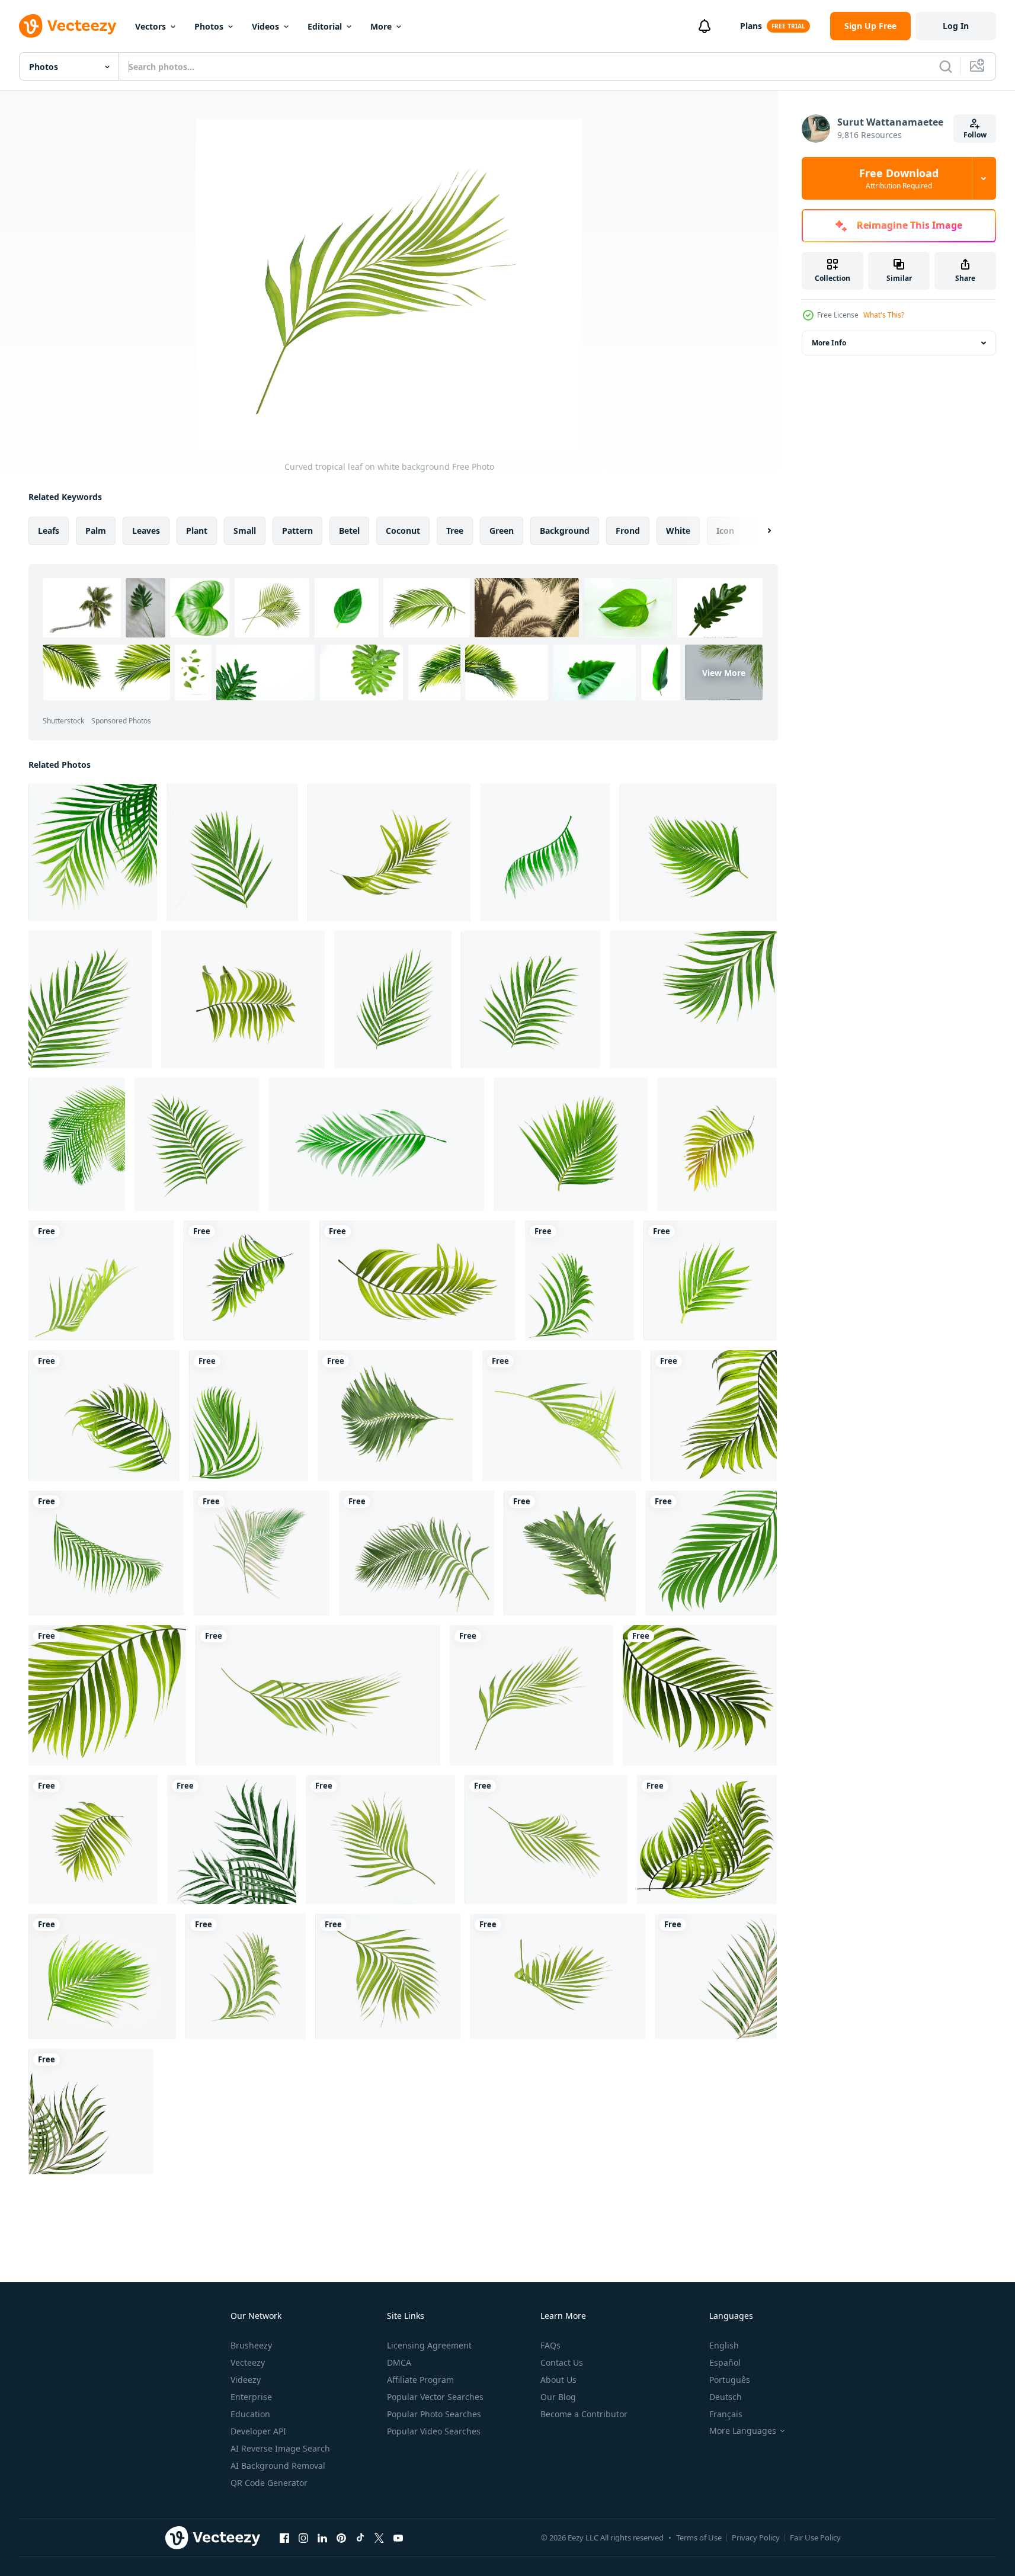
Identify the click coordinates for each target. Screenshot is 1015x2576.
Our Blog (558, 2397)
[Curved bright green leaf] (388, 1976)
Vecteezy (248, 2362)
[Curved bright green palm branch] (710, 1281)
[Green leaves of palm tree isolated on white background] (93, 853)
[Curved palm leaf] (101, 1281)
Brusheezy (251, 2345)
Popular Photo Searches (434, 2414)
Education (250, 2414)
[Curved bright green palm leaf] (107, 1695)
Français (726, 2414)
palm (96, 531)
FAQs (550, 2345)
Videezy (246, 2380)
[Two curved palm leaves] (707, 1840)
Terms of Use (699, 2537)
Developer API (258, 2431)
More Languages (743, 2431)
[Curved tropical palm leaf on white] (546, 1840)
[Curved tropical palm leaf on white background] (558, 1976)
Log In (956, 26)
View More (724, 672)
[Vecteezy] (68, 26)
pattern (297, 531)
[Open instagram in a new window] (303, 2537)
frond (628, 531)
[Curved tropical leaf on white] (562, 1416)
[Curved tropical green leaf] (380, 1840)
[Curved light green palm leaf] (93, 1840)
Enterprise (251, 2397)
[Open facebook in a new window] (284, 2537)
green (502, 531)
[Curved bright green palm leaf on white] (102, 1976)
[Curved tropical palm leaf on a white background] (318, 1695)
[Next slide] (759, 531)
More (381, 26)
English (724, 2345)
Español (725, 2362)
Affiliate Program (420, 2380)
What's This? (884, 315)
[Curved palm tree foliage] (246, 1976)
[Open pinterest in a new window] (341, 2537)
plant (197, 531)
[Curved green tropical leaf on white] (395, 1416)
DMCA (399, 2362)
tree (455, 531)
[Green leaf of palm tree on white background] (232, 853)
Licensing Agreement (429, 2345)
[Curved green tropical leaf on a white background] (714, 1416)
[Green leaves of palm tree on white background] (389, 853)
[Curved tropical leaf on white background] (531, 1695)
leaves (146, 531)
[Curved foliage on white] (579, 1281)
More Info (829, 343)
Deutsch (726, 2397)
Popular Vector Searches (435, 2397)
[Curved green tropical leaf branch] (106, 1553)
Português (730, 2380)
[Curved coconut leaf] (261, 1553)
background (565, 531)
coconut (403, 531)
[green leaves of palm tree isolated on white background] (698, 853)
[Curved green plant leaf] (249, 1416)
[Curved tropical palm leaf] (104, 1416)
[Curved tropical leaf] (711, 1553)
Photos (209, 26)
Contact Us (562, 2362)
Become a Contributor (584, 2414)
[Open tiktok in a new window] (360, 2537)
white (678, 531)
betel (349, 531)
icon (725, 531)
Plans (751, 26)
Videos (265, 26)
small (245, 531)
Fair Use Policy (815, 2537)
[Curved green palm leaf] (417, 1281)
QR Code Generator (269, 2483)
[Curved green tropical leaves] (570, 1553)
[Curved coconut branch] (417, 1553)
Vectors (151, 26)
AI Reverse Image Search (280, 2448)
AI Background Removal (278, 2466)
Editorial (325, 26)
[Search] (946, 66)
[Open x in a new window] (379, 2537)
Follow (975, 135)
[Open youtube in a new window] (398, 2537)
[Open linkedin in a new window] (322, 2537)
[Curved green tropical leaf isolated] (700, 1695)
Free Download (899, 178)
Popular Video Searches (434, 2431)
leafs (49, 531)
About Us (558, 2380)
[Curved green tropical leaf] (247, 1281)
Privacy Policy (756, 2537)
